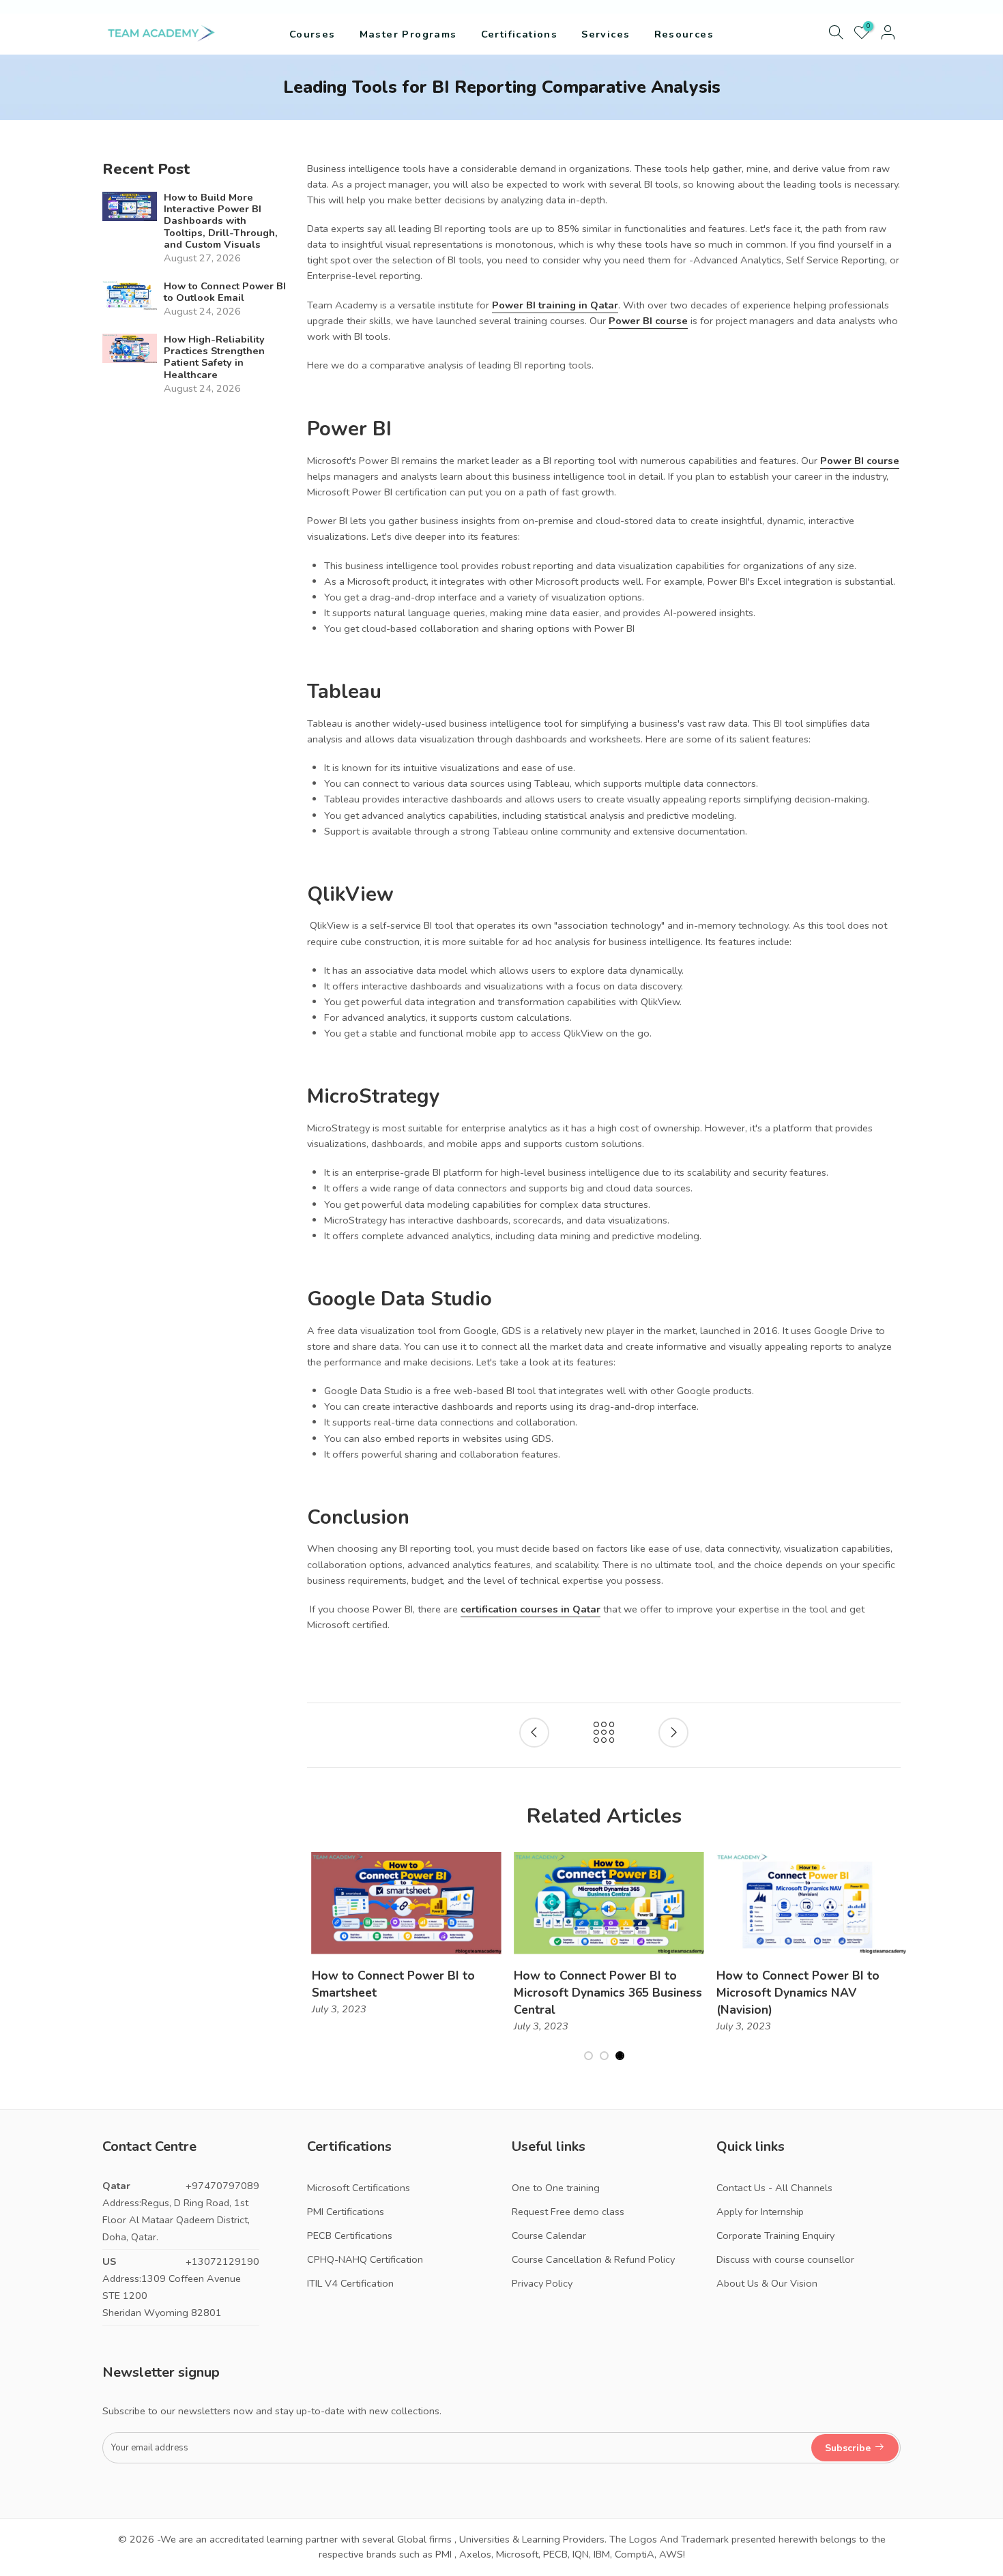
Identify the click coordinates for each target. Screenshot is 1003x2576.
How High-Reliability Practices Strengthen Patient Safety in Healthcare (214, 358)
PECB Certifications (350, 2235)
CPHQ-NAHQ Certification (365, 2259)
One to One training (556, 2188)
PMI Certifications (346, 2212)
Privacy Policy (542, 2283)
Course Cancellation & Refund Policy (593, 2259)
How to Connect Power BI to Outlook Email (225, 292)
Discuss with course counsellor (785, 2259)
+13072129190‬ (222, 2261)
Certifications (520, 34)
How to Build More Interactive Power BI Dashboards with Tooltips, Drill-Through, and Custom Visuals (221, 221)
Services (606, 34)
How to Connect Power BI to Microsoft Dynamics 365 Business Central (604, 1993)
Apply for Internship (760, 2212)
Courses (312, 34)
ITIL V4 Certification (350, 2283)
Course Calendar (549, 2235)
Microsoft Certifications (359, 2188)
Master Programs (408, 34)
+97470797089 (222, 2186)
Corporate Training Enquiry (775, 2235)
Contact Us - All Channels (774, 2188)
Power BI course (648, 321)
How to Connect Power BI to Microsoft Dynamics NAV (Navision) (793, 1993)
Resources (684, 34)
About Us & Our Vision (767, 2283)
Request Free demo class (568, 2212)
